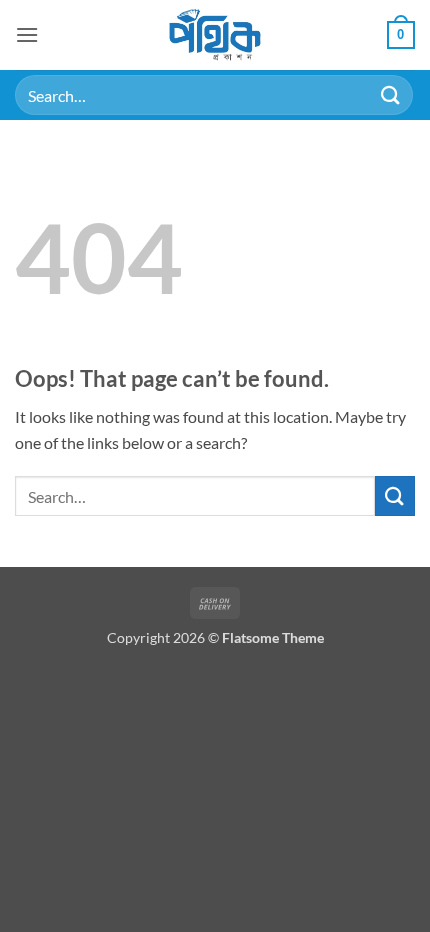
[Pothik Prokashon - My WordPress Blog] (215, 35)
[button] (27, 34)
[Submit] (391, 94)
